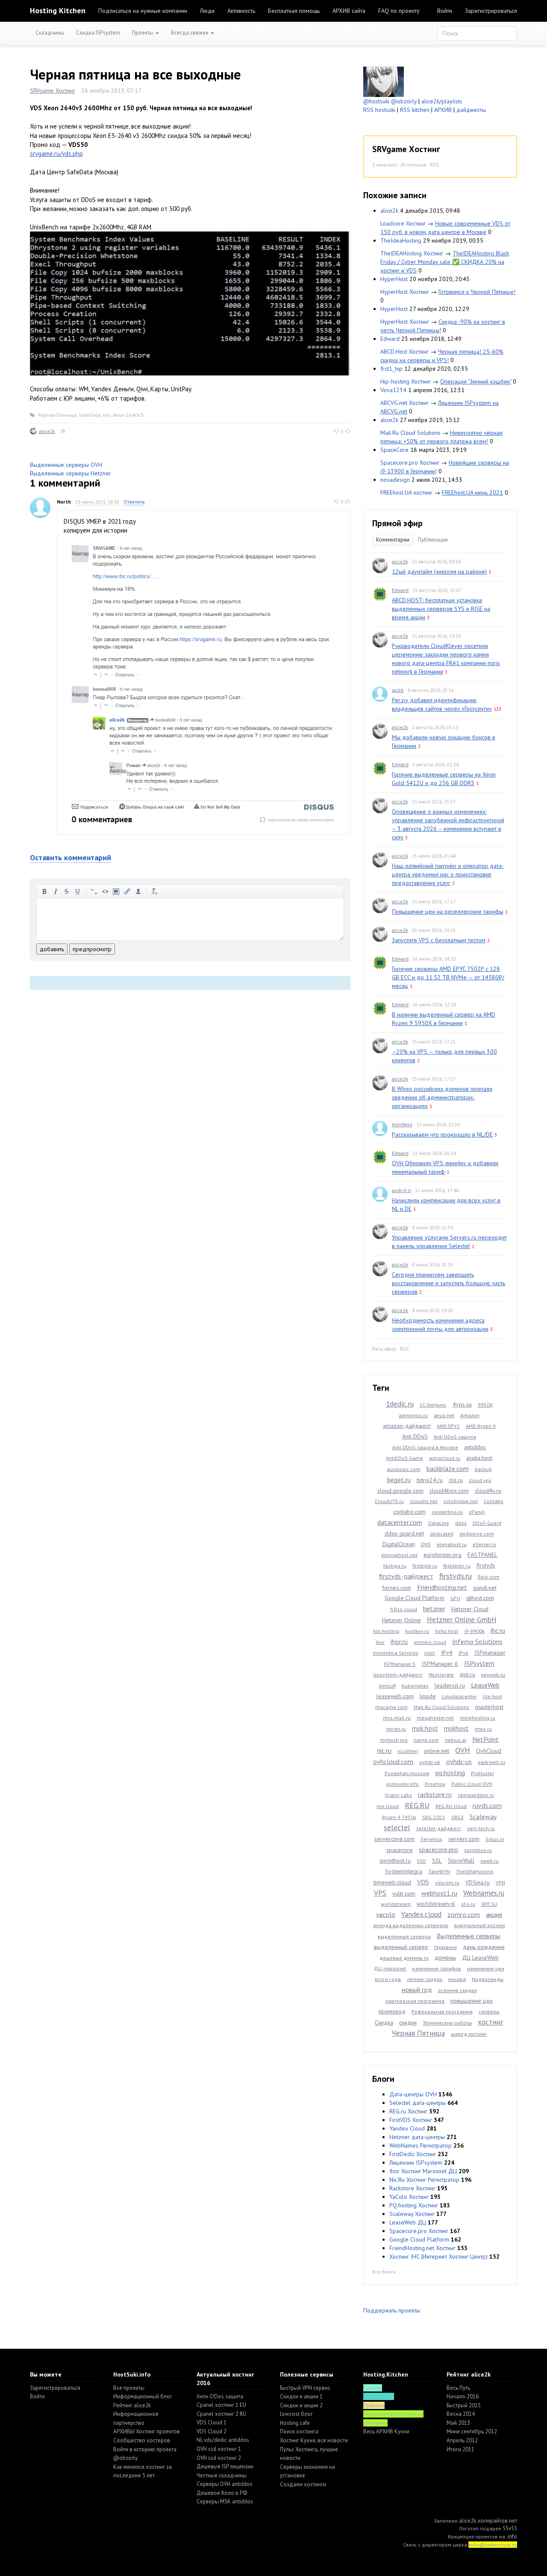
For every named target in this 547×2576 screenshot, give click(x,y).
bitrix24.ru (430, 1480)
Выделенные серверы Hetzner (71, 473)
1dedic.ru (400, 1404)
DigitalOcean (399, 1544)
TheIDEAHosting (475, 1871)
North (64, 502)
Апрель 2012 (462, 2440)
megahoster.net (435, 1718)
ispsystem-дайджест (398, 1675)
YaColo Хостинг (409, 2197)
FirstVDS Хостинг (411, 2120)
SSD (421, 1861)
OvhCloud (489, 1751)
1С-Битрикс (433, 1405)
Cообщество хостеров (142, 2440)
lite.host (493, 1696)
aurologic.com (404, 1469)
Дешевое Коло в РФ (222, 2493)
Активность (241, 11)
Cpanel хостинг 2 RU (221, 2414)
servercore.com (394, 1839)
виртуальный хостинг (480, 1925)
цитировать (94, 891)
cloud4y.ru (488, 1491)
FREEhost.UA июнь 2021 (472, 492)
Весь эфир (384, 1349)
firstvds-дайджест (406, 1576)
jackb (398, 690)
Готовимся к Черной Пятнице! (477, 292)
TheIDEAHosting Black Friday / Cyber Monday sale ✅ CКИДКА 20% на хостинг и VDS (445, 262)
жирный (44, 891)
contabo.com (409, 1512)
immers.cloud (430, 1642)
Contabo (494, 1501)
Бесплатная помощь (294, 11)
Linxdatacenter (459, 1696)
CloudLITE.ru (389, 1501)
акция (494, 1914)
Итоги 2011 (460, 2449)
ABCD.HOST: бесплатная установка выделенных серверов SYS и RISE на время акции (441, 609)
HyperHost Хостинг (405, 292)
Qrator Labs (398, 1795)
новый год (417, 1990)
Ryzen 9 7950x (399, 1817)
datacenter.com (400, 1522)
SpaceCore (394, 450)
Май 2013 (458, 2423)
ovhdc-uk (430, 1762)
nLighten (408, 1751)
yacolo (386, 1914)
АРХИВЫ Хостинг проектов (147, 2431)
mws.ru (483, 1729)
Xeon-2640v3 (128, 415)
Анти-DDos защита (220, 2396)
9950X (485, 1405)
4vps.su (462, 1404)
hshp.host (447, 1631)
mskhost (456, 1728)
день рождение (484, 1947)
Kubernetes (415, 1686)
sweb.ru (490, 1861)
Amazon (470, 1415)
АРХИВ (443, 110)
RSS (434, 165)
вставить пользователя (138, 891)
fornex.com (397, 1588)
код (105, 891)
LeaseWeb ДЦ (408, 2222)
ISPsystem (479, 1663)
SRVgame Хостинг (53, 91)
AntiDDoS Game (404, 1458)
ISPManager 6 (440, 1664)
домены (445, 1958)
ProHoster (482, 1773)
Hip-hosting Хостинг (406, 381)
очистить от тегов (155, 891)
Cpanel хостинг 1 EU (221, 2405)
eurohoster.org (443, 1555)
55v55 (510, 2528)
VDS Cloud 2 (212, 2431)
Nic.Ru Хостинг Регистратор (424, 2180)
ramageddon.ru (476, 1795)
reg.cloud (388, 1806)
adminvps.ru (413, 1415)
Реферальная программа (442, 2012)
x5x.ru (468, 1904)
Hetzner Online (401, 1620)
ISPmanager (490, 1653)
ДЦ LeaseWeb (480, 1958)
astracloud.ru (445, 1458)
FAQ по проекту (399, 11)
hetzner (434, 1609)
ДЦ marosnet (390, 1968)
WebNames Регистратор (421, 2145)
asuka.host (479, 1458)
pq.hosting (450, 1773)
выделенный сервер (401, 1947)
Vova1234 (393, 390)
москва (457, 1979)
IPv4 (447, 1653)
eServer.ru (484, 1544)
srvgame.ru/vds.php (56, 154)
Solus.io (495, 1839)
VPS (380, 1893)
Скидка (384, 2022)
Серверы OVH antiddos (225, 2484)
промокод (392, 2011)
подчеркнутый (78, 891)
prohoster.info (403, 1784)
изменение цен (486, 1968)
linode (428, 1696)
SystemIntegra (404, 1871)
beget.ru (399, 1480)
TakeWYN (439, 1871)
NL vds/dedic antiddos (223, 2440)
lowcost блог (296, 2414)
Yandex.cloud (421, 1914)
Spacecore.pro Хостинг (410, 463)
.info (512, 2536)
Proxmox (435, 1784)
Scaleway (483, 1817)
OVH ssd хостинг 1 (219, 2449)
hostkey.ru (417, 1631)
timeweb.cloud (392, 1882)
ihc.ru (498, 1630)
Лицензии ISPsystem (416, 2163)
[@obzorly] (384, 81)
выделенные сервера (404, 1936)
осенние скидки (457, 1990)
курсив (56, 891)
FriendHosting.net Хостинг (422, 2248)
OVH (463, 1750)
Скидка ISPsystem (98, 33)
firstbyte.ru (425, 1566)
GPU (455, 1598)
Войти (445, 11)
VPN (500, 1883)
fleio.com (489, 1577)
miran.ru (396, 1729)
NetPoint (485, 1739)
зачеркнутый (67, 891)
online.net (437, 1751)
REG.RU (417, 1805)
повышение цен (472, 2001)
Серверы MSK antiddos (225, 2501)
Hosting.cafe (295, 2423)
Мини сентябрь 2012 (472, 2431)
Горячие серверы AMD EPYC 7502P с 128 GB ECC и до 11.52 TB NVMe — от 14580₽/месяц (448, 977)
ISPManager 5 (400, 1664)
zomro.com (464, 1914)
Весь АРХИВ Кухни (386, 2431)
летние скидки (425, 1979)
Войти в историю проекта (145, 2449)
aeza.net (444, 1415)
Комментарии (393, 540)
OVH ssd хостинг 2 (219, 2458)
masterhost (489, 1707)
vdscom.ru (447, 1883)
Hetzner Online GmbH (462, 1620)
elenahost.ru (452, 1544)
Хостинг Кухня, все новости (314, 2440)
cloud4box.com (449, 1491)
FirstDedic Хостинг (413, 2154)
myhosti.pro (394, 1740)
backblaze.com (448, 1468)
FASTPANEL (482, 1555)
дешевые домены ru (404, 1958)
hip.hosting (386, 1631)
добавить (52, 949)
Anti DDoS (415, 1436)
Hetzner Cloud (470, 1609)
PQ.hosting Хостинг (414, 2205)
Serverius (431, 1839)
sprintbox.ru (478, 1850)
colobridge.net (461, 1501)
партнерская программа (415, 2001)
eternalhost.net (399, 1555)
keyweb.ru (493, 1675)
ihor (380, 1642)
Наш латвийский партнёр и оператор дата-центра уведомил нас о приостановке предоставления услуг (448, 874)
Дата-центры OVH (413, 2094)
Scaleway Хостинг (412, 2214)
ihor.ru (399, 1641)
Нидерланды (488, 1979)
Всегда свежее (190, 33)
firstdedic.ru (457, 1566)
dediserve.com (477, 1534)
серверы (489, 2012)
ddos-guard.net (404, 1533)
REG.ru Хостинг (408, 2111)
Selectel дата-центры (418, 2103)
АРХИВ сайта (349, 11)
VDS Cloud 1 (212, 2422)
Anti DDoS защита (455, 1437)
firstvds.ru (456, 1576)
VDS (423, 1882)
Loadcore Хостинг (403, 223)
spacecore (400, 1850)
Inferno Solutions (477, 1641)
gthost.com (480, 1598)
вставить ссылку (127, 891)
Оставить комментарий (71, 857)
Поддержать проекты (392, 2310)
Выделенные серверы (469, 1936)
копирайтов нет (498, 2521)
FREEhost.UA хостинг (406, 492)
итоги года (388, 1979)
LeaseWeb (485, 1685)
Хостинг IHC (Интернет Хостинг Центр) (438, 2257)
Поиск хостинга (299, 2431)
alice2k (47, 431)
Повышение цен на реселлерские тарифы (448, 911)
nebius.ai (456, 1740)
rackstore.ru (435, 1794)
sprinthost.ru (395, 1861)
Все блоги (384, 2272)
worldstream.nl (436, 1904)
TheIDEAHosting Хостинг (412, 253)
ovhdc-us (459, 1761)
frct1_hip (391, 369)
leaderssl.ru (450, 1685)
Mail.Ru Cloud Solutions (410, 433)
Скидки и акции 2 (301, 2405)
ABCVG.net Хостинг (404, 403)
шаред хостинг (469, 2034)
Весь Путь (458, 2388)
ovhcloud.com (393, 1761)
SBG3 (457, 1817)
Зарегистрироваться (491, 11)
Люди (207, 11)
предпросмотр (92, 949)
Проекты (143, 33)
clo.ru (456, 1480)
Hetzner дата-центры (417, 2137)
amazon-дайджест (407, 1426)
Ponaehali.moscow (407, 1773)
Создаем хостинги (303, 2484)
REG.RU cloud (451, 1806)
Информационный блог (143, 2396)
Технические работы (447, 2023)
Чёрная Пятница (57, 415)
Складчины (50, 33)
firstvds (486, 1565)
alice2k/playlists (442, 101)
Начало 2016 (463, 2396)
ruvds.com (487, 1805)
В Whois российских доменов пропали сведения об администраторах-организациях (442, 1097)
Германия (446, 1947)
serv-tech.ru (481, 1828)
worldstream (396, 1904)
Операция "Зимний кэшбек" (476, 381)
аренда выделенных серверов (411, 1925)
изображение (116, 891)
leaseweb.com (395, 1696)
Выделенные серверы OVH (66, 465)
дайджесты (471, 110)
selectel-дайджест (439, 1828)
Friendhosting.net (442, 1587)
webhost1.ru (439, 1893)
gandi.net (485, 1588)
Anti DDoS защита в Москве (425, 1447)
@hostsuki (376, 101)
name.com (426, 1740)
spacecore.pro (438, 1849)
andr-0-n (401, 1190)
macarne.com (391, 1707)
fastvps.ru (395, 1566)
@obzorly (404, 101)
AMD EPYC (448, 1426)
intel (430, 1653)
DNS (426, 1544)
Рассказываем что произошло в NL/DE (442, 1134)
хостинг (491, 2022)
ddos (461, 1523)
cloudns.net (424, 1501)
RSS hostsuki (379, 110)
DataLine (439, 1523)
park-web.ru (491, 1762)
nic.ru (384, 1750)
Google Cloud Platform (415, 1598)
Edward (390, 339)
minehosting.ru (478, 1718)
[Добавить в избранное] (63, 431)
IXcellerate (441, 1675)
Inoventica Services (396, 1653)
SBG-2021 (434, 1817)
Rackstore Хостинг (412, 2188)
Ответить (134, 502)
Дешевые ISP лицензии (225, 2466)
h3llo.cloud (404, 1609)
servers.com (464, 1839)
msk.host (425, 1728)
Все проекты (129, 2388)
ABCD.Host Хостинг (404, 352)
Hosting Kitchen (58, 10)
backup (483, 1469)
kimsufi (387, 1686)
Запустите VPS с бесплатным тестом (439, 940)
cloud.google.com (400, 1491)
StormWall (461, 1861)
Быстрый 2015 (464, 2405)
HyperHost (394, 279)
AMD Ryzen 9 (481, 1426)
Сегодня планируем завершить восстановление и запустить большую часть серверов (448, 1283)
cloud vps (480, 1480)
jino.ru (468, 1674)
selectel (397, 1827)
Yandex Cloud (407, 2128)
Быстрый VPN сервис (305, 2388)
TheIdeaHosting (401, 240)
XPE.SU (489, 1904)
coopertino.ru (447, 1512)
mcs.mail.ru (397, 1718)
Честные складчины (222, 2475)
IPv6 (463, 1653)
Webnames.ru (484, 1893)
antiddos (475, 1447)
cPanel (477, 1512)
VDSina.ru (478, 1882)
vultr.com (404, 1893)
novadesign (395, 480)
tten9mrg (402, 1124)
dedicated (442, 1534)
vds (107, 415)
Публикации (433, 540)
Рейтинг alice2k (132, 2405)
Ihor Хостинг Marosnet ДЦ (423, 2171)
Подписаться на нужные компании (143, 11)
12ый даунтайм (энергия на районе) (439, 571)
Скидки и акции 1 (301, 2396)
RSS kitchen (415, 110)
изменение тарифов (437, 1968)
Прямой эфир (397, 523)
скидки (408, 2022)
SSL (437, 1861)
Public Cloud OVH (472, 1784)
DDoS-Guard (487, 1523)
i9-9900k (474, 1631)
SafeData (90, 415)
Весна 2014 (461, 2414)
